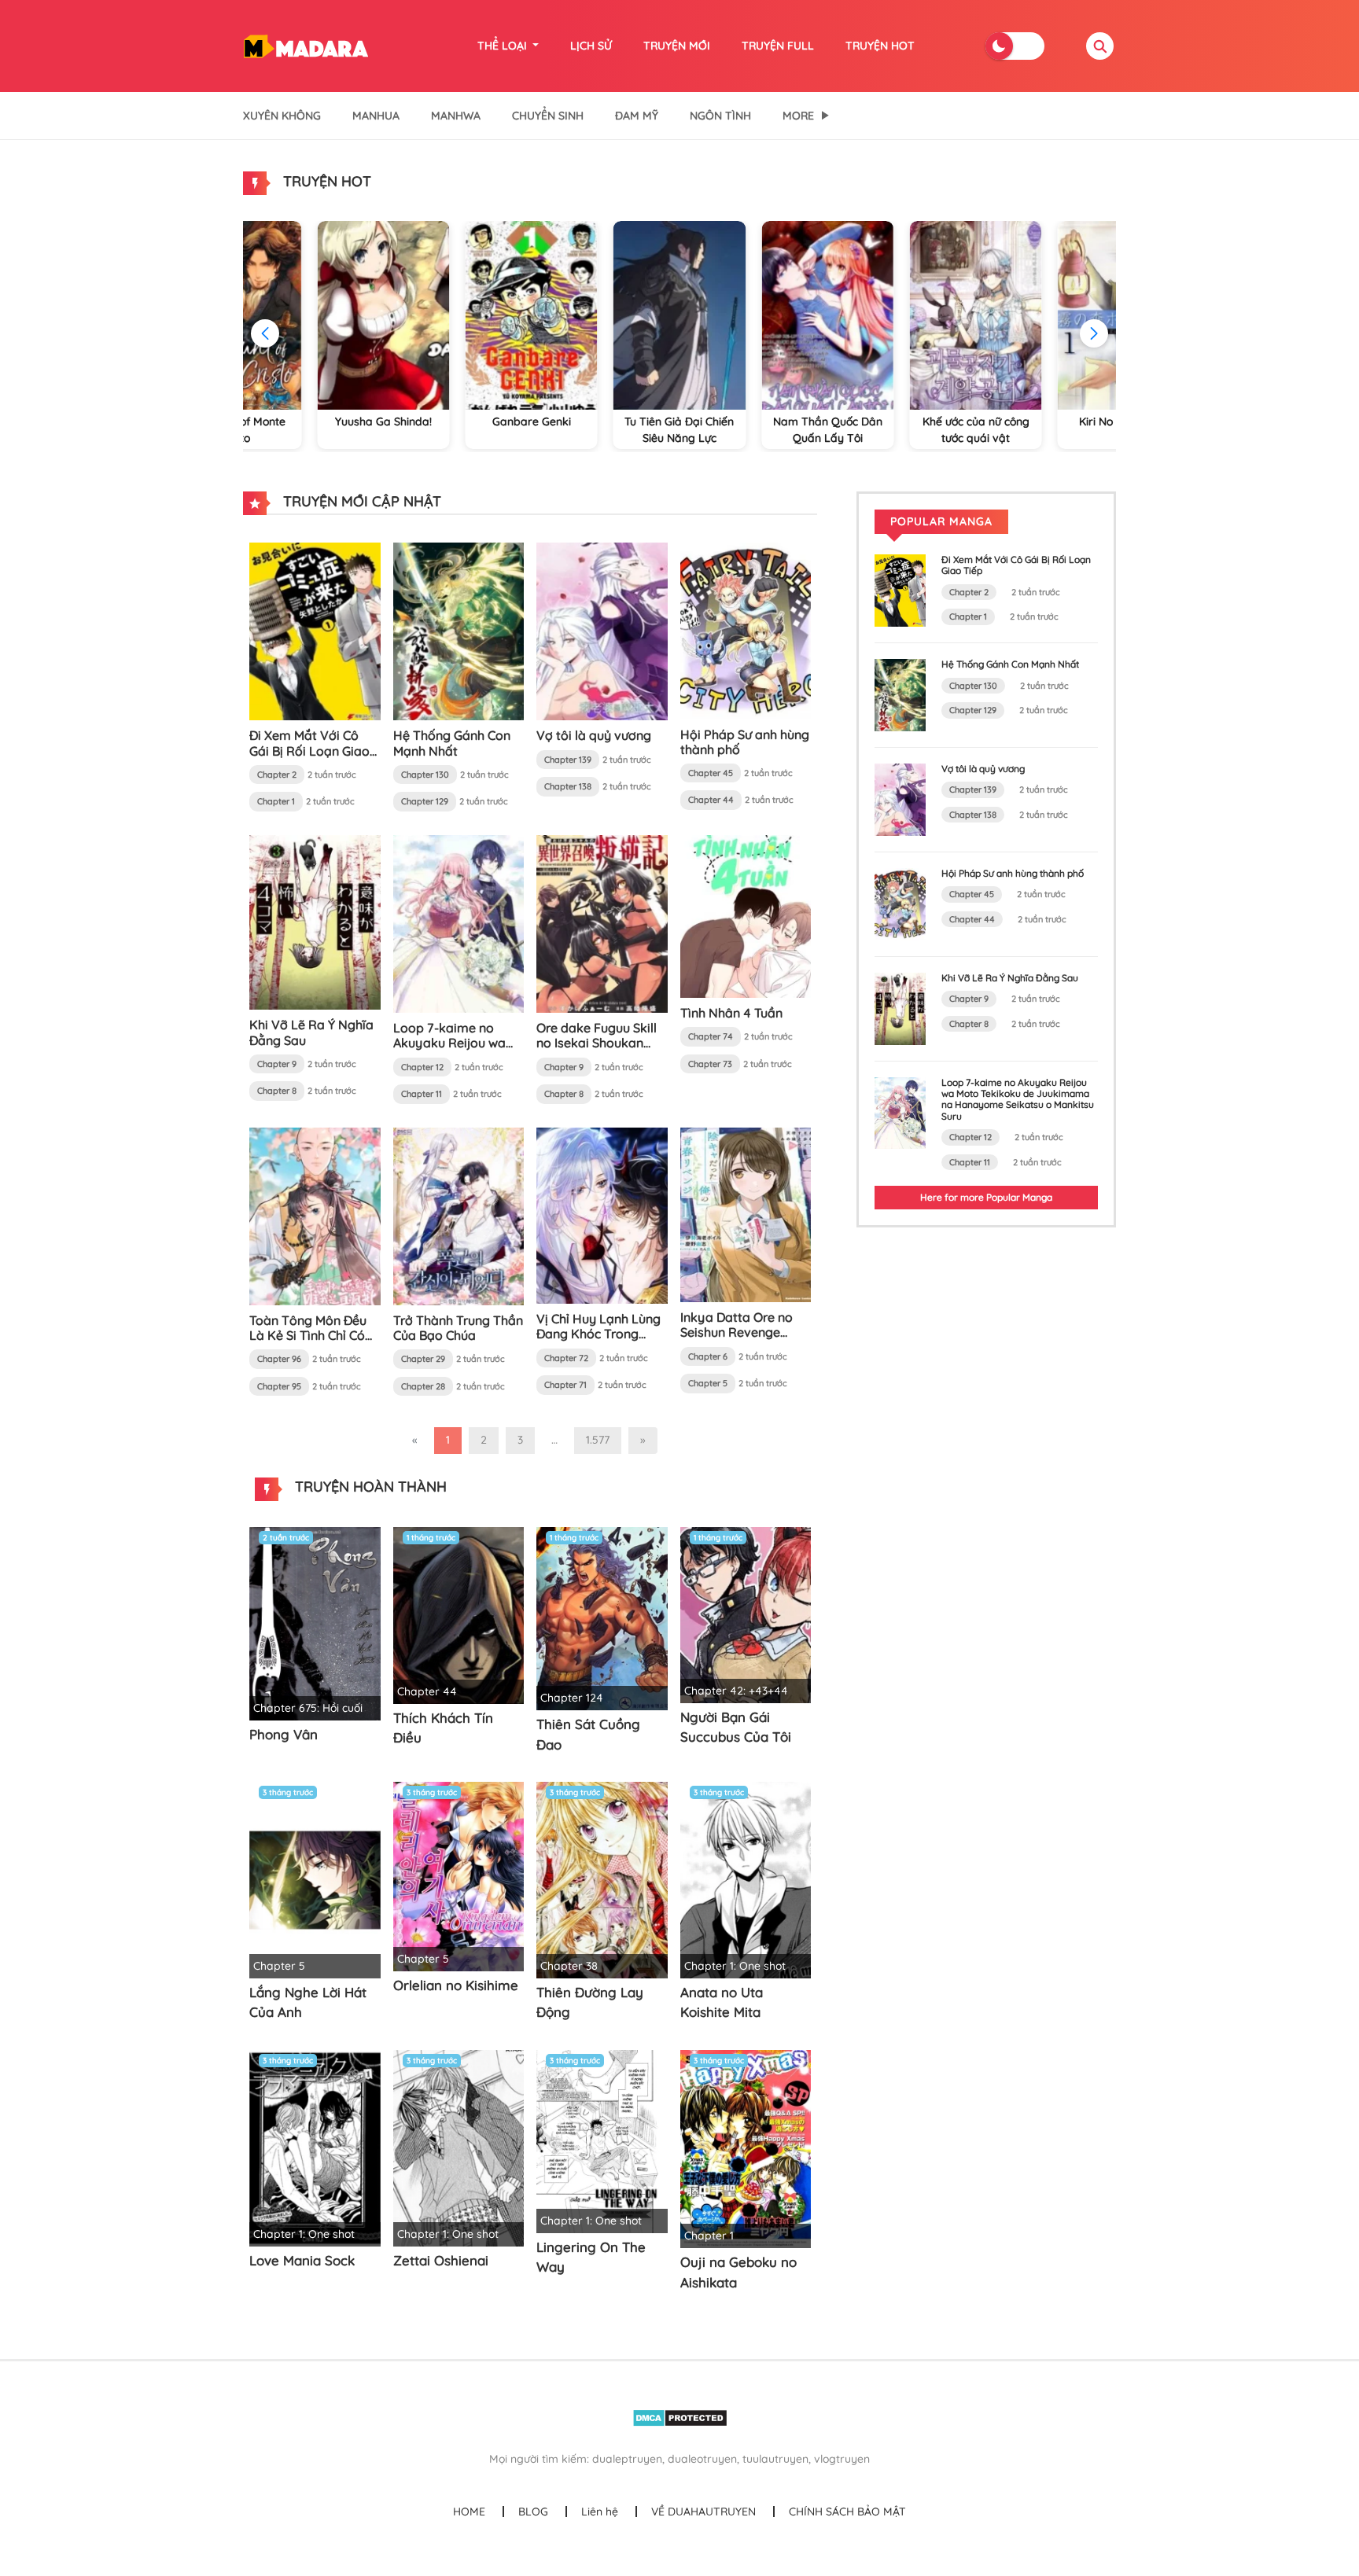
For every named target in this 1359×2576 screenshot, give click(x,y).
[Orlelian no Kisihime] (459, 1875)
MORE (798, 116)
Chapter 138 (568, 786)
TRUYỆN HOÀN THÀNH (369, 1487)
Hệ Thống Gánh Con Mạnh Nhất (452, 743)
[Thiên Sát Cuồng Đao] (602, 1617)
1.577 (598, 1440)
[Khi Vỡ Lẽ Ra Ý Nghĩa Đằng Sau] (315, 922)
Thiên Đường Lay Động (590, 2002)
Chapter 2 (277, 775)
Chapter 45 (711, 773)
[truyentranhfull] (306, 45)
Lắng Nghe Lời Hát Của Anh (308, 2002)
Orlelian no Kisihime (456, 1985)
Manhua (376, 116)
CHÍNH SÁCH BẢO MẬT (847, 2512)
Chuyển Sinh (548, 116)
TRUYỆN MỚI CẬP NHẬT (360, 501)
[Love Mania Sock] (315, 2147)
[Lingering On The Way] (602, 2140)
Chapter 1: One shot (735, 1966)
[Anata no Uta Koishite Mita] (746, 1879)
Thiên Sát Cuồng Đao (588, 1734)
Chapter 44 (711, 800)
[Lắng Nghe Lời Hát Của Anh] (315, 1879)
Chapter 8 (277, 1091)
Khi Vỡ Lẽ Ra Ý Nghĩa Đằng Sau (311, 1032)
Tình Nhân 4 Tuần (731, 1013)
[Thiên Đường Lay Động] (602, 1879)
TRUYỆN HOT (880, 46)
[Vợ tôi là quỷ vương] (602, 631)
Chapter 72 (566, 1358)
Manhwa (456, 116)
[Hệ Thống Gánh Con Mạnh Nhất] (459, 631)
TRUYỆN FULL (778, 46)
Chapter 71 (565, 1385)
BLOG (533, 2512)
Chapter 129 (425, 801)
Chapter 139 (568, 760)
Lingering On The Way (591, 2257)
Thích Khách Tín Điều (443, 1728)
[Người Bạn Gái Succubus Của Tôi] (746, 1614)
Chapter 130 (425, 775)
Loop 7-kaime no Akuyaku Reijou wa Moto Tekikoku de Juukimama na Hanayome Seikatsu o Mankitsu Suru (1018, 1099)
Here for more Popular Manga (986, 1197)
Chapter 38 (569, 1966)
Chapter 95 (279, 1386)
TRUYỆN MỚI (677, 46)
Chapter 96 (279, 1359)
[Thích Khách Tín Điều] (459, 1614)
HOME (469, 2512)
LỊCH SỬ (591, 46)
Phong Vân (284, 1734)
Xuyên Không (282, 116)
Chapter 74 (711, 1036)
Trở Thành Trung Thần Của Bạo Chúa (458, 1328)
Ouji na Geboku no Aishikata (738, 2272)
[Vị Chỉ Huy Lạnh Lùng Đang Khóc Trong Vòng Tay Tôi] (602, 1214)
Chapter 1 (276, 801)
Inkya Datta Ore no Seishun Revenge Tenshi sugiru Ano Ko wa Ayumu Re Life (741, 1340)
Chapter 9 (277, 1064)
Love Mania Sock (302, 2260)
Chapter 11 (422, 1094)
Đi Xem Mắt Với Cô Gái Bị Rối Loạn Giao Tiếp (309, 750)
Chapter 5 (708, 1383)
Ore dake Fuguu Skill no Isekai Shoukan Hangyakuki (597, 1043)
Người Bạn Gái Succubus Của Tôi (736, 1727)
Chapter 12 (422, 1067)
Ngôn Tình (720, 116)
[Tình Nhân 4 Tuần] (746, 915)
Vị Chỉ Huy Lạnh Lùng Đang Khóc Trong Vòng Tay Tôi (598, 1334)
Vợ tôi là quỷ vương (594, 735)
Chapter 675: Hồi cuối (308, 1708)
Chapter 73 (710, 1064)
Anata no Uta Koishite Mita (722, 2002)
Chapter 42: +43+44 (736, 1691)
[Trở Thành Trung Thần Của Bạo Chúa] (459, 1215)
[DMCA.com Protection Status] (680, 2417)
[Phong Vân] (315, 1622)
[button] (1094, 333)
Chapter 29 (423, 1359)
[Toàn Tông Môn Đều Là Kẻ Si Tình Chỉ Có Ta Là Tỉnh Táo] (315, 1215)
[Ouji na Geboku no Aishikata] (746, 2148)
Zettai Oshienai (441, 2260)
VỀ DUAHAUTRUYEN (703, 2512)
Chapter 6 (708, 1356)
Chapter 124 (572, 1698)
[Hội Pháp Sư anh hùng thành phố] (746, 630)
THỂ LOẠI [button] (504, 46)
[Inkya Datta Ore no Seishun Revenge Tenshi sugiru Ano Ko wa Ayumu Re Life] (746, 1213)
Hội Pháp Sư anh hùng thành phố (745, 742)
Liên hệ (600, 2512)
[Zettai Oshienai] (459, 2147)
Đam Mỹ (637, 116)
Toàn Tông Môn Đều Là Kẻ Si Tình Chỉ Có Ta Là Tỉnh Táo (308, 1335)
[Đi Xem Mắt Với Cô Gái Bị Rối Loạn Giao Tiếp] (315, 631)
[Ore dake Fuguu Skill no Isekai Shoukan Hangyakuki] (602, 923)
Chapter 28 (423, 1386)
